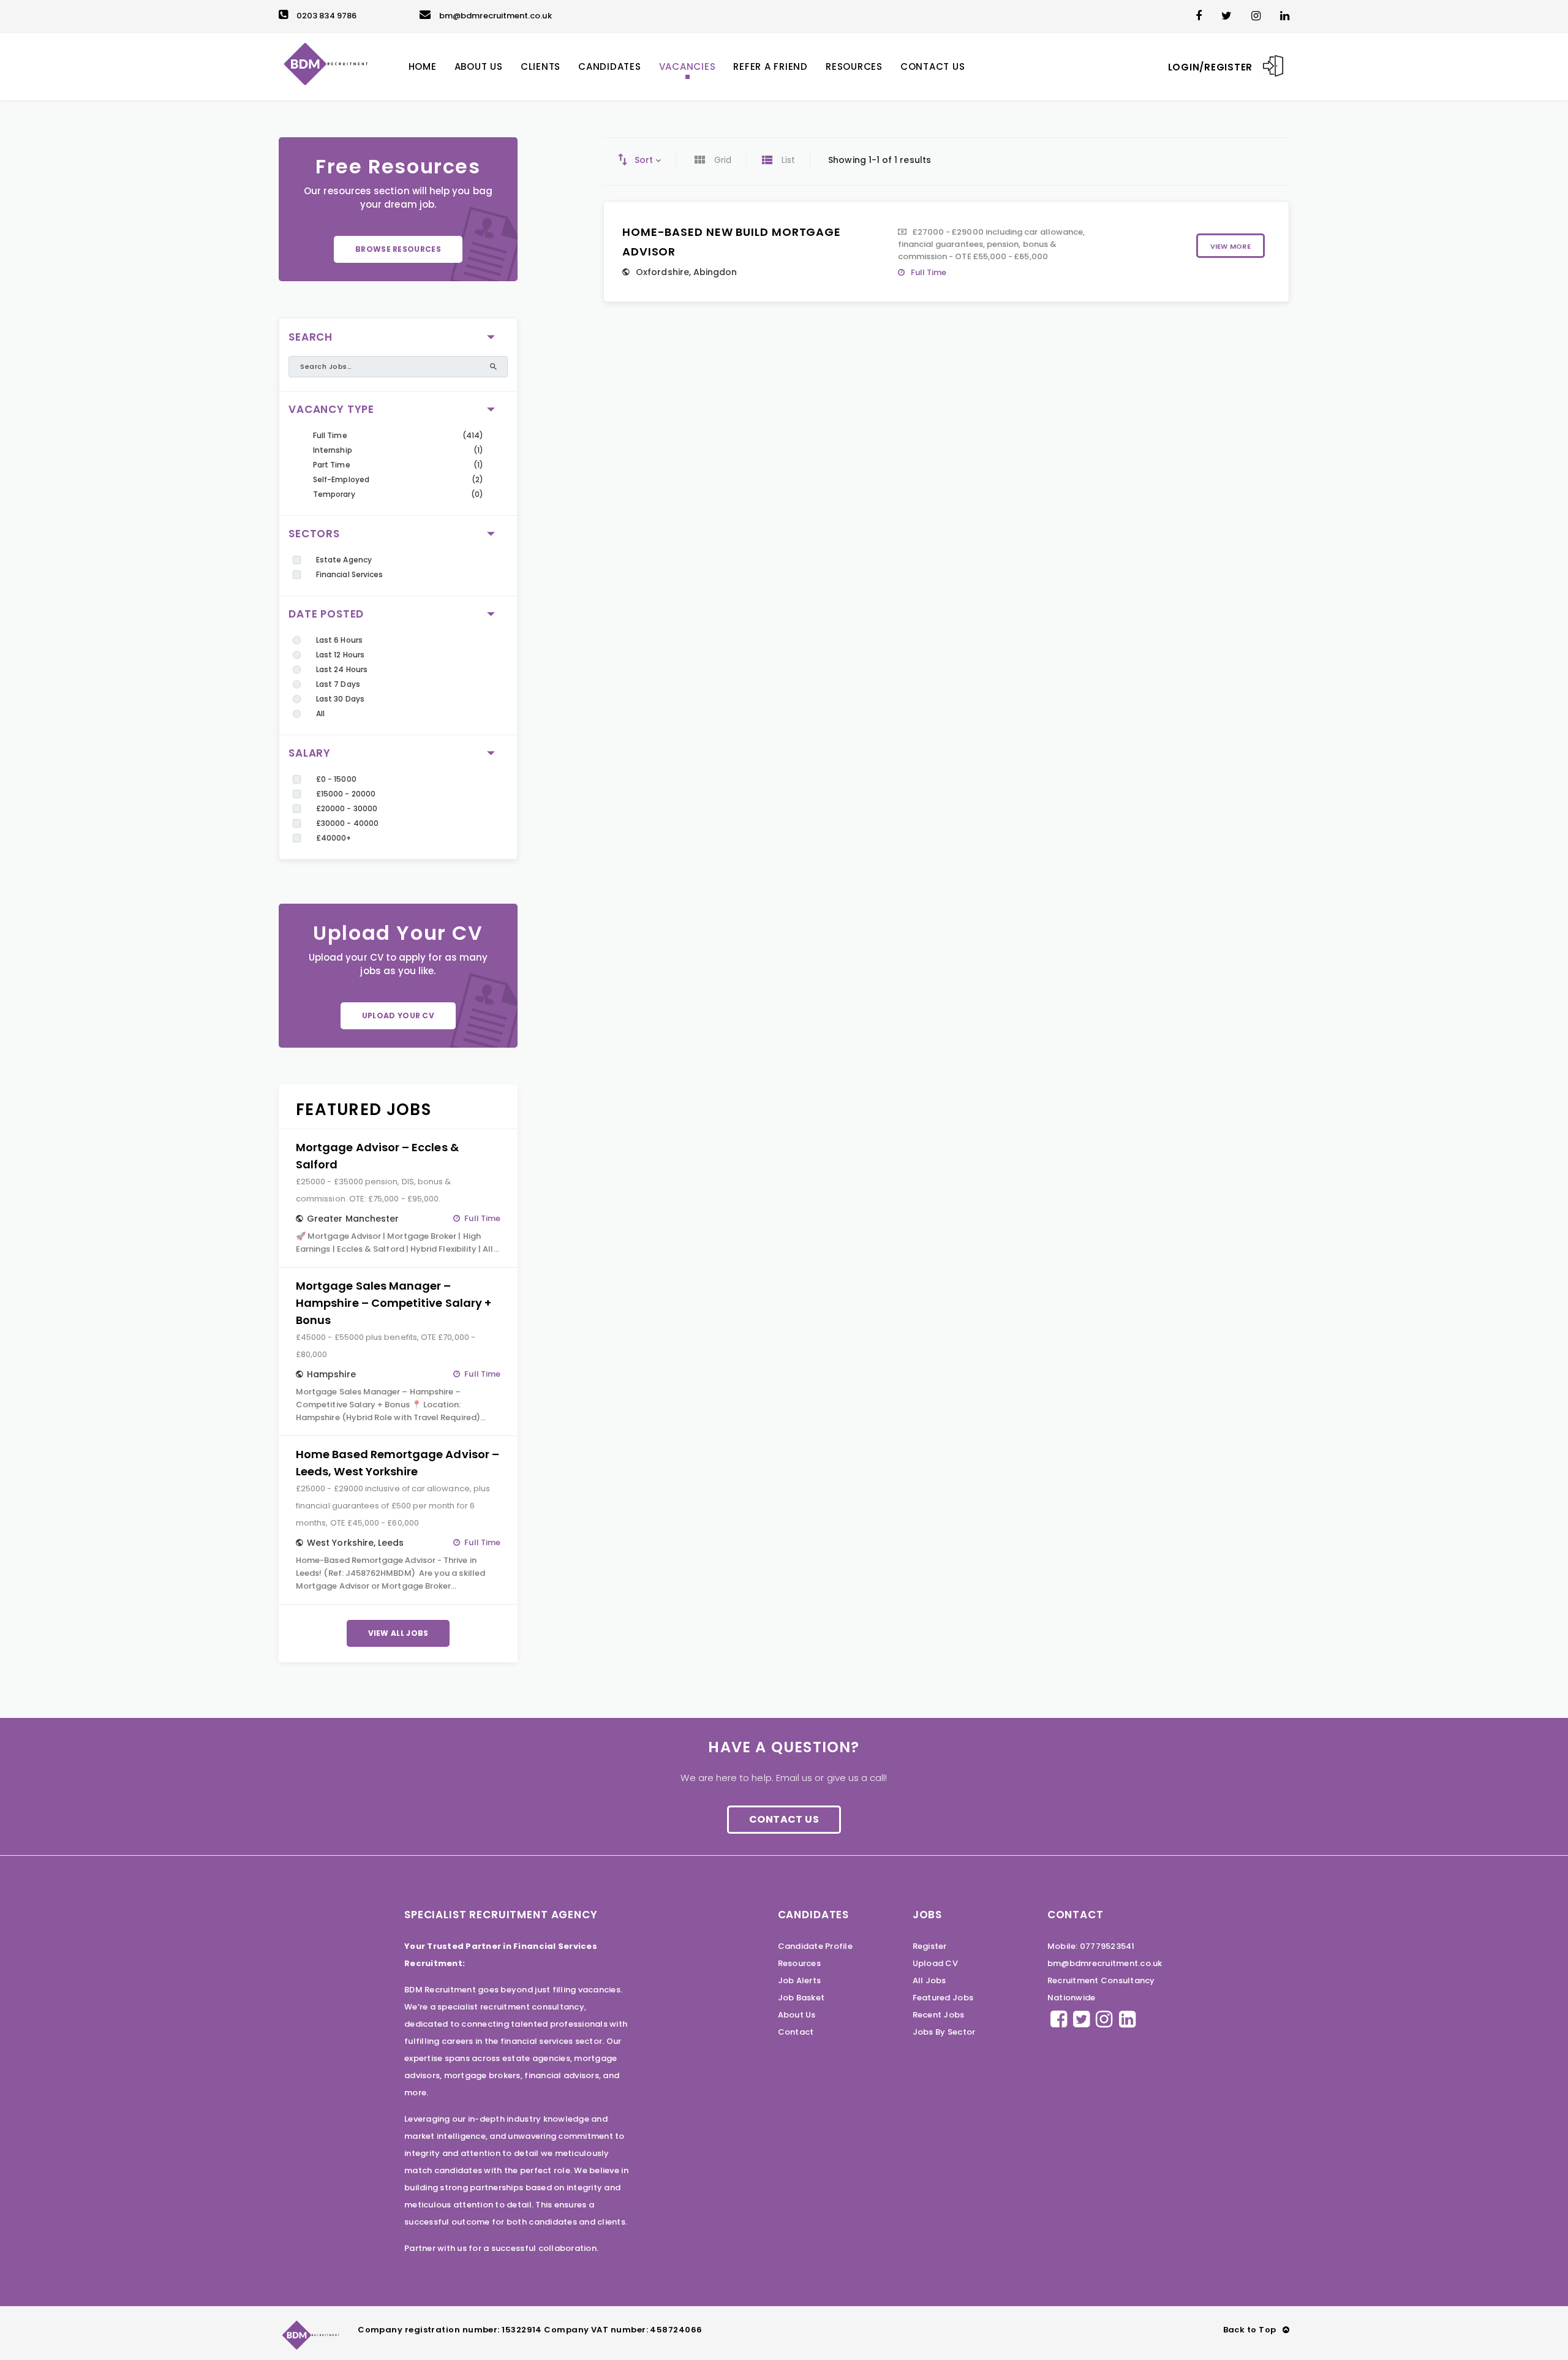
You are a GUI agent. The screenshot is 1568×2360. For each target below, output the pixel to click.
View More (1231, 246)
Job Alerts (800, 1980)
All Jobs (929, 1980)
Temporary (334, 494)
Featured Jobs (943, 1998)
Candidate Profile (815, 1946)
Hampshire (331, 1374)
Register (930, 1946)
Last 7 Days (338, 684)
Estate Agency (344, 560)
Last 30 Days (340, 699)
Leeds (391, 1543)
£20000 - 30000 (347, 808)
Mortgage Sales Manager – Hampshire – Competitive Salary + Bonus (394, 1303)
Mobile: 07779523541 (1091, 1946)
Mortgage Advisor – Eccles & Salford (377, 1156)
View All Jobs (398, 1633)
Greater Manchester (353, 1219)
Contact (796, 2032)
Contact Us (784, 1819)
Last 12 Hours (340, 655)
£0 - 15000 (336, 779)
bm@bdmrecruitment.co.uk (496, 16)
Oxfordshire (662, 272)
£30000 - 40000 (347, 823)
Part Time (332, 465)
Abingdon (715, 272)
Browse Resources (398, 249)
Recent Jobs (939, 2015)
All (320, 713)
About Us (797, 2015)
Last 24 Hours (342, 669)
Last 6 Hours (339, 640)
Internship (333, 450)
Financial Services (349, 574)
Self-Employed (341, 479)
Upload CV (935, 1963)
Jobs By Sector (944, 2032)
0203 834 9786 (326, 16)
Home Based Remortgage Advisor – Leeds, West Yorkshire (398, 1463)
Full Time (330, 435)
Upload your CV (398, 1015)
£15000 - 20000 (346, 794)
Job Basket (801, 1998)
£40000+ (334, 838)
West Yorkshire (340, 1543)
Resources (799, 1963)
